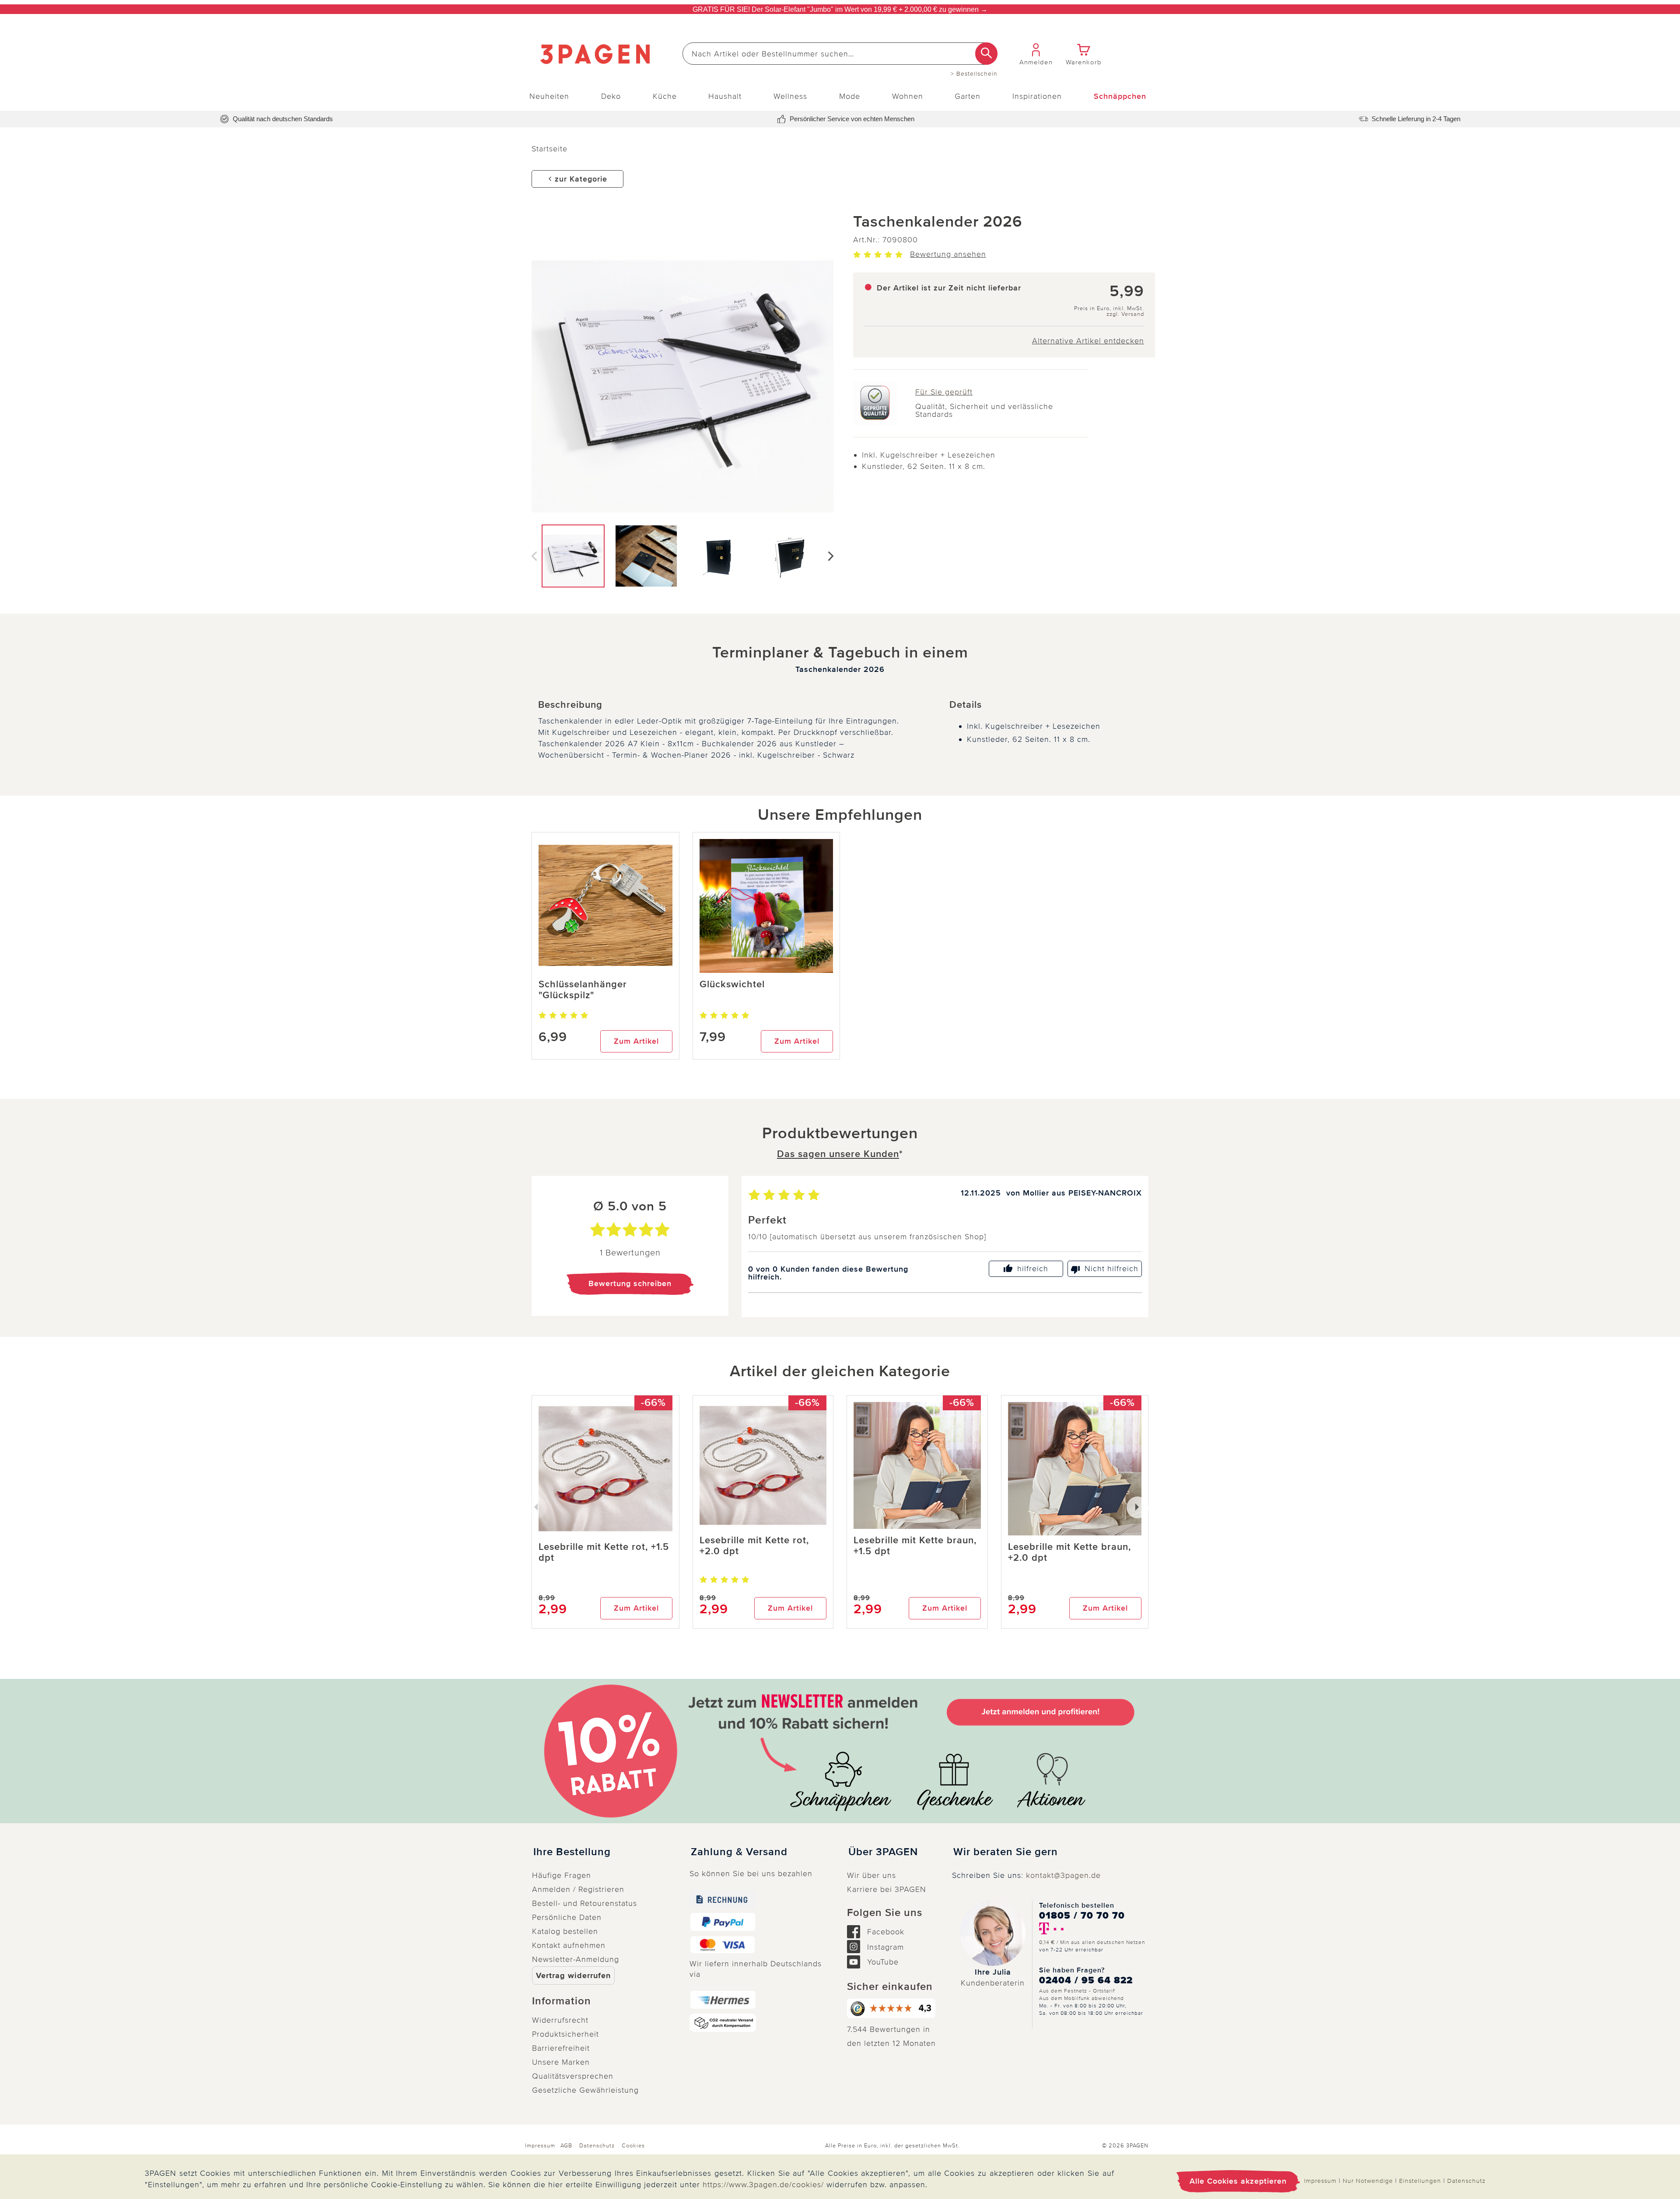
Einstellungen (1420, 2181)
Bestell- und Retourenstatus (584, 1903)
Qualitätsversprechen (573, 2076)
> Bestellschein (974, 74)
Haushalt (725, 96)
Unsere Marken (561, 2062)
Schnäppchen (1120, 96)
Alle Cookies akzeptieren (1238, 2181)
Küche (665, 96)
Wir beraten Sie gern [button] (1006, 1852)
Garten (968, 96)
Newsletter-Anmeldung (576, 1959)
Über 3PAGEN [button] (883, 1852)
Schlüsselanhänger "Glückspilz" (583, 990)
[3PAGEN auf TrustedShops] (892, 2008)
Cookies (633, 2146)
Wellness (790, 96)
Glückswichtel (732, 984)
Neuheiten (549, 96)
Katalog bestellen (565, 1931)
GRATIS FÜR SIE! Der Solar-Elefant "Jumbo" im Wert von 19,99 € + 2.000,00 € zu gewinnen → (840, 9)
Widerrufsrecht (560, 2020)
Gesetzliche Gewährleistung (585, 2090)
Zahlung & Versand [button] (739, 1852)
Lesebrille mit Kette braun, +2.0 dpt (1069, 1552)
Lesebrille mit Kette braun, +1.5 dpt (915, 1546)
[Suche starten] (986, 54)
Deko (611, 96)
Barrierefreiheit (561, 2048)
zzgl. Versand (1125, 314)
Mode (850, 96)
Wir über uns (871, 1875)
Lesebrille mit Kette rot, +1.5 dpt (604, 1552)
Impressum (540, 2146)
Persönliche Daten (567, 1917)
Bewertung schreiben (630, 1283)
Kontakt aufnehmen (569, 1945)
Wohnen (908, 96)
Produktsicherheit (565, 2034)
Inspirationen (1037, 96)
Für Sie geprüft (944, 392)
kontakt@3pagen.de (1063, 1875)
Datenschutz (597, 2146)
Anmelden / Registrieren (578, 1889)
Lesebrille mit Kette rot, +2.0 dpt (754, 1546)
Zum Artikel (636, 1041)
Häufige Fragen (562, 1875)
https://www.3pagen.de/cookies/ (763, 2185)
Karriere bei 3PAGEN (887, 1889)
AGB (566, 2146)
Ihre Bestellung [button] (572, 1852)
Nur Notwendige (1368, 2181)
